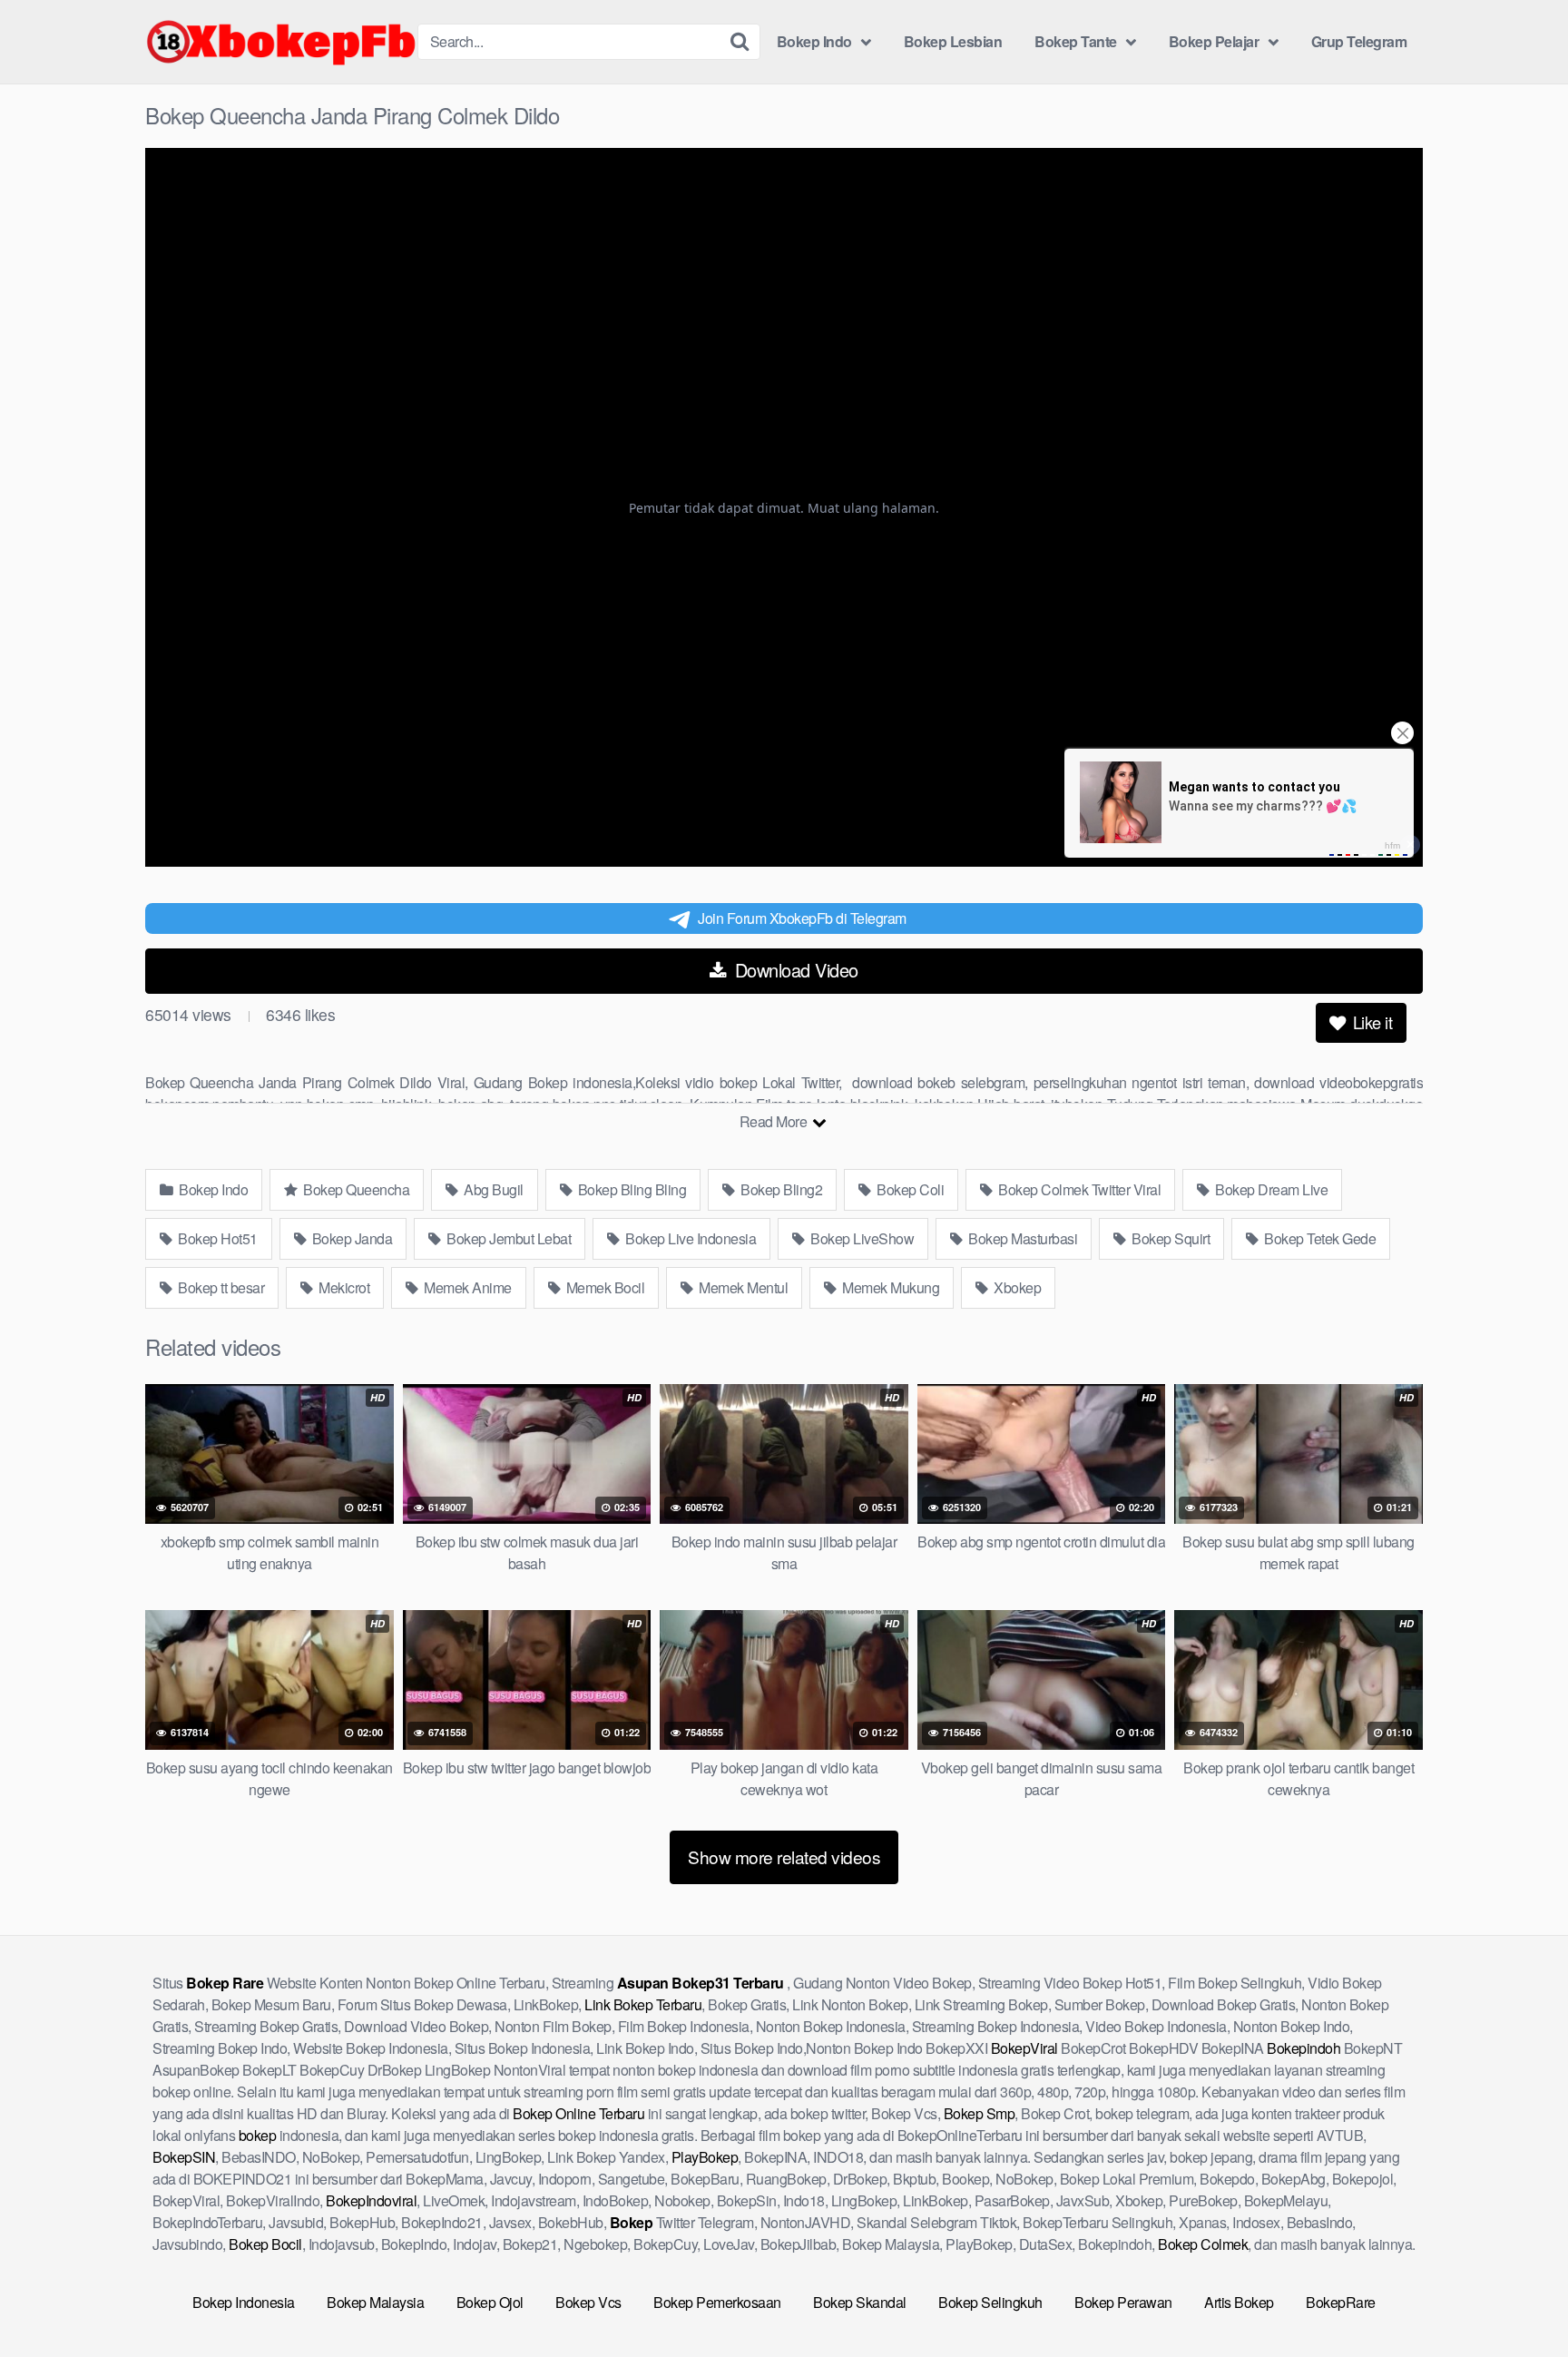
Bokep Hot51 (216, 1238)
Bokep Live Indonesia (690, 1238)
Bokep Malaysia (375, 2302)
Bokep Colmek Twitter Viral (1078, 1189)
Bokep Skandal (860, 2302)
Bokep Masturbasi (1022, 1238)
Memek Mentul (742, 1287)
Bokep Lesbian (953, 41)
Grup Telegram (1359, 41)
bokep (258, 2135)
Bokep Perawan (1123, 2302)
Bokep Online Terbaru (578, 2113)
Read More (775, 1121)
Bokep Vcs (588, 2302)
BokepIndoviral (371, 2200)
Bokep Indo (814, 41)
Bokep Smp (980, 2113)
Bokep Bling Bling (630, 1189)
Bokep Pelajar (1214, 41)
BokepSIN (184, 2157)
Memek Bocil (603, 1287)
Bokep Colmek (1203, 2244)
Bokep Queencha (355, 1189)
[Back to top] (1518, 2299)
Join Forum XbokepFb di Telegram (802, 918)
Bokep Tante (1076, 41)
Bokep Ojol (490, 2302)
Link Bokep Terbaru (643, 2004)
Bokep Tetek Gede (1319, 1238)
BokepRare (1341, 2302)
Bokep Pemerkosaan (717, 2302)
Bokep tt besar (220, 1287)
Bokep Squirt (1170, 1238)
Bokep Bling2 (780, 1189)
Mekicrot (343, 1287)
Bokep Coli (909, 1189)
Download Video (794, 970)
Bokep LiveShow (861, 1238)
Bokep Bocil (265, 2244)
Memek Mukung (890, 1287)
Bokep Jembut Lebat (508, 1238)
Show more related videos (784, 1856)
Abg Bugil (492, 1189)
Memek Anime (466, 1287)
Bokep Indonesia (244, 2302)
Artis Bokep (1239, 2302)
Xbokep (1016, 1287)
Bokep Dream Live (1270, 1189)
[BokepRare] (281, 42)
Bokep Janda (350, 1238)
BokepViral (1024, 2048)
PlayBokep (705, 2157)
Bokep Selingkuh (990, 2302)
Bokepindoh (1303, 2048)
